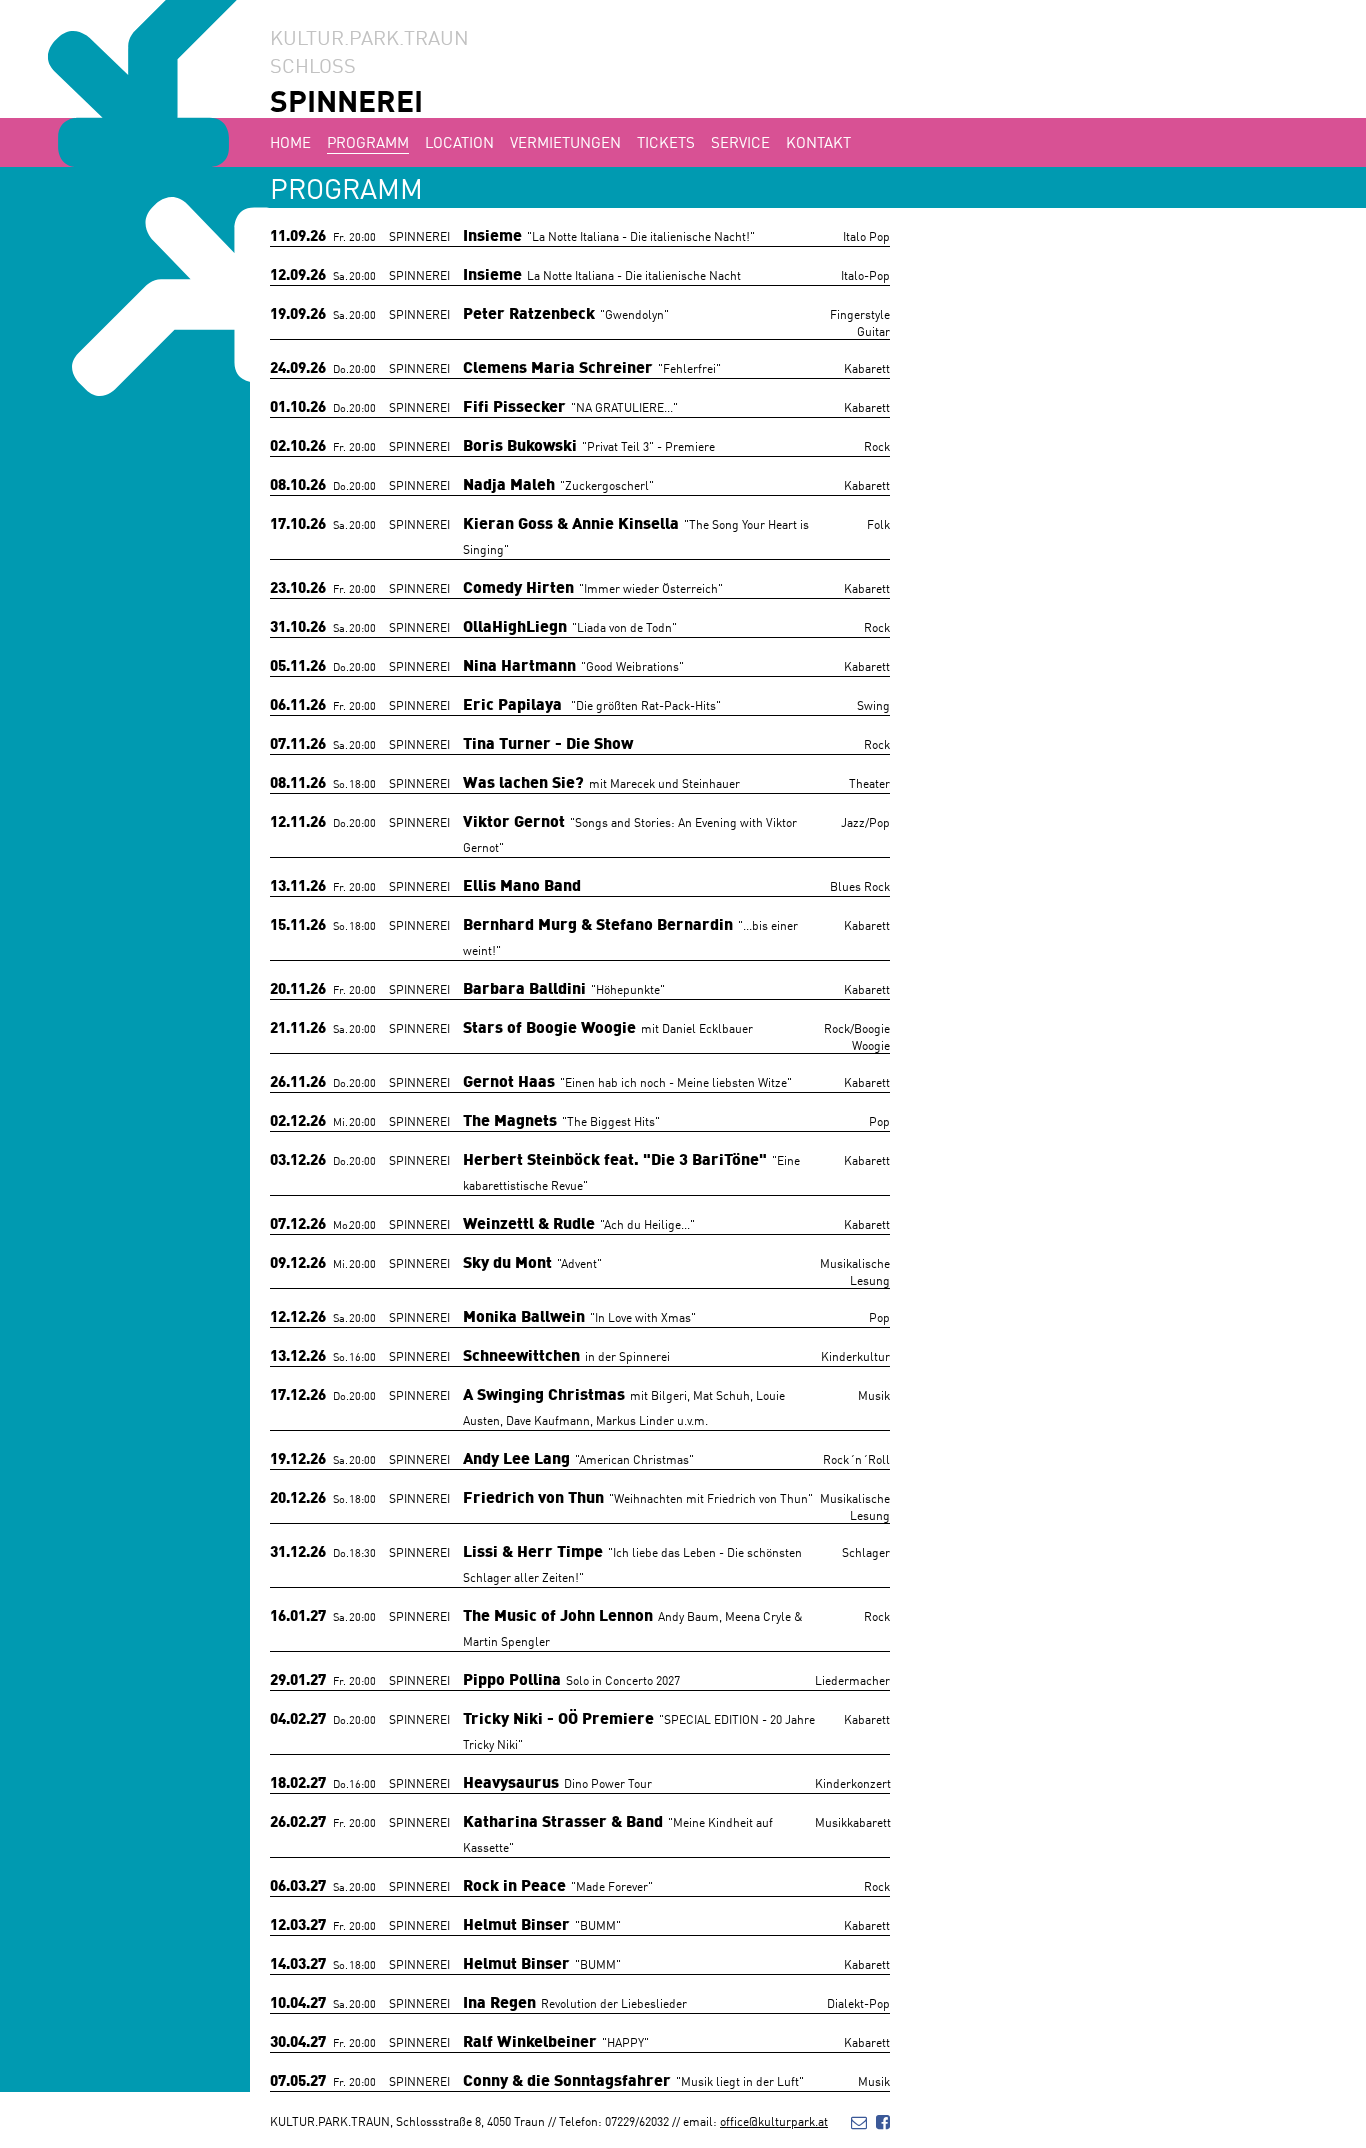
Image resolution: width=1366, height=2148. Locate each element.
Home (290, 141)
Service (740, 141)
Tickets (666, 141)
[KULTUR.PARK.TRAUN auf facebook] (883, 2120)
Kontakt (818, 141)
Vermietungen (565, 141)
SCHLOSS (313, 64)
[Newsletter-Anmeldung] (859, 2120)
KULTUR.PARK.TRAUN (369, 36)
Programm (368, 141)
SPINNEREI (346, 99)
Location (459, 141)
